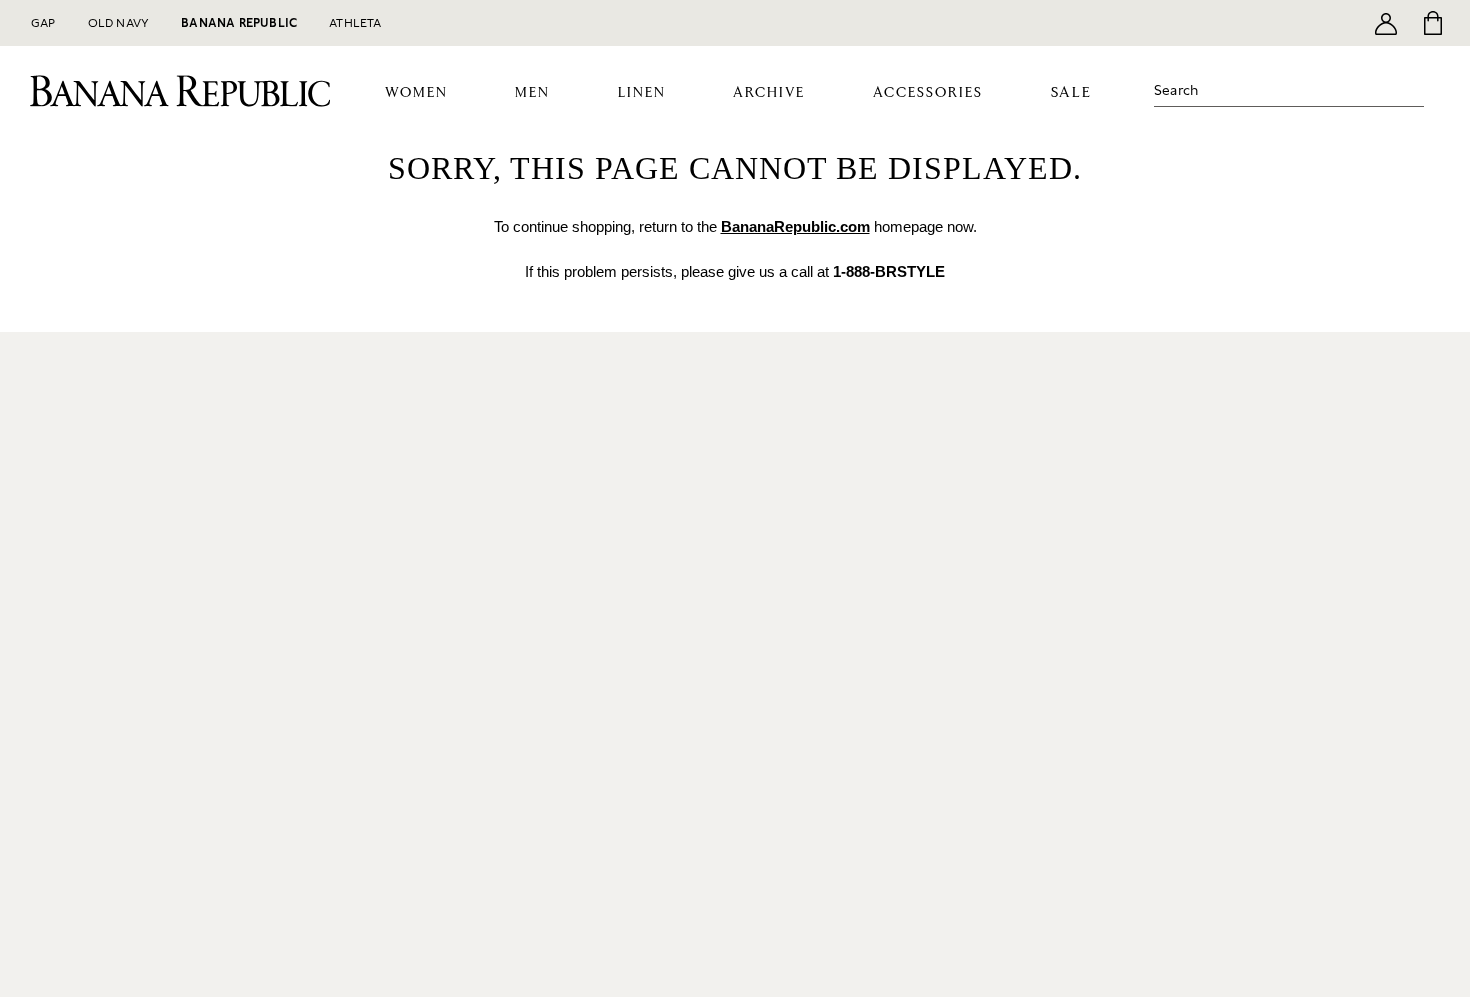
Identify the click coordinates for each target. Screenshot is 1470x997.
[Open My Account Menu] (1386, 23)
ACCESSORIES (928, 93)
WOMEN (416, 93)
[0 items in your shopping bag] (1431, 23)
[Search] (1412, 91)
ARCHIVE (769, 93)
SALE (1071, 92)
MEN (532, 93)
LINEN (642, 93)
